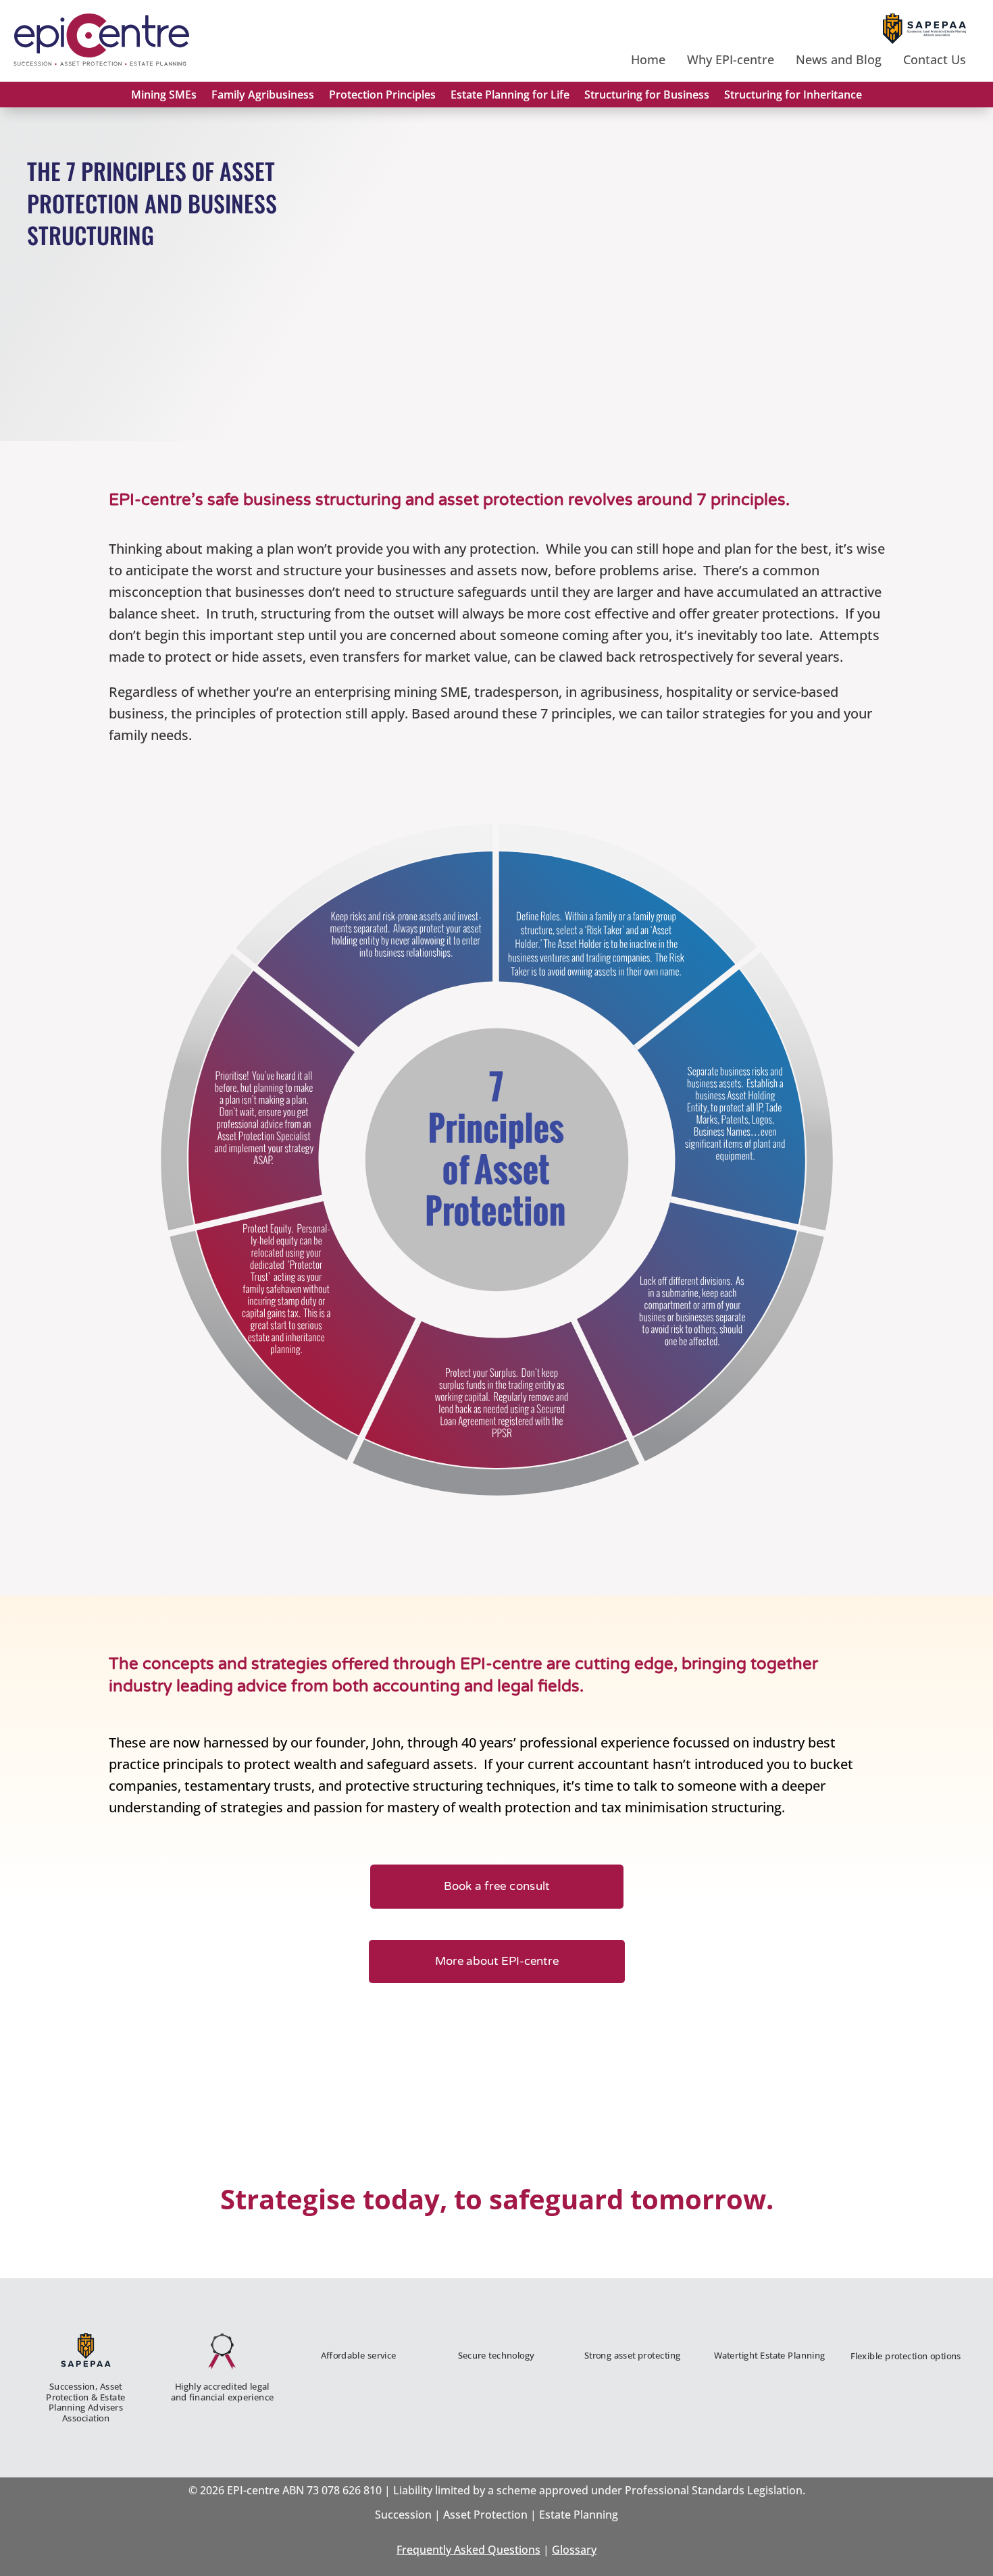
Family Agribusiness (263, 95)
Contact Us (935, 59)
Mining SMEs (164, 95)
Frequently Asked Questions (468, 2550)
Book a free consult (496, 1886)
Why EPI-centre (731, 59)
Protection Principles (382, 95)
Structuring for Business (647, 95)
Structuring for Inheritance (793, 95)
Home (648, 59)
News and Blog (839, 59)
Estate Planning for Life (510, 95)
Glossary (574, 2550)
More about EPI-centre (496, 1962)
